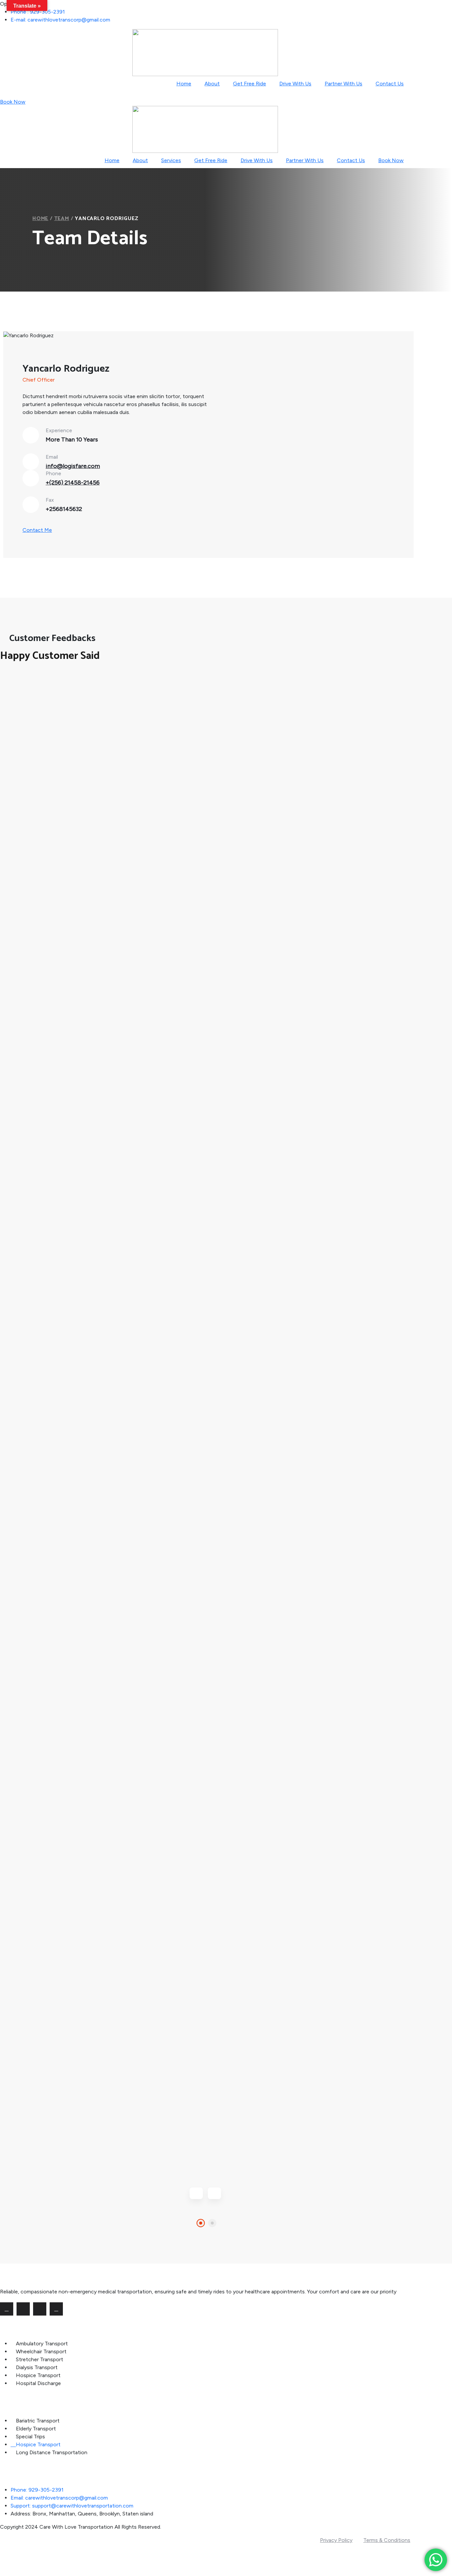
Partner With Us (343, 84)
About (212, 84)
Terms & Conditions (387, 2540)
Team (62, 219)
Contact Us (390, 84)
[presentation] (196, 2193)
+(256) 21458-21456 (73, 483)
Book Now (13, 102)
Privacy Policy (336, 2540)
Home (184, 84)
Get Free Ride (249, 84)
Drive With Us (295, 84)
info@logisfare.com (73, 466)
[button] (201, 2223)
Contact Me (37, 530)
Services (171, 160)
